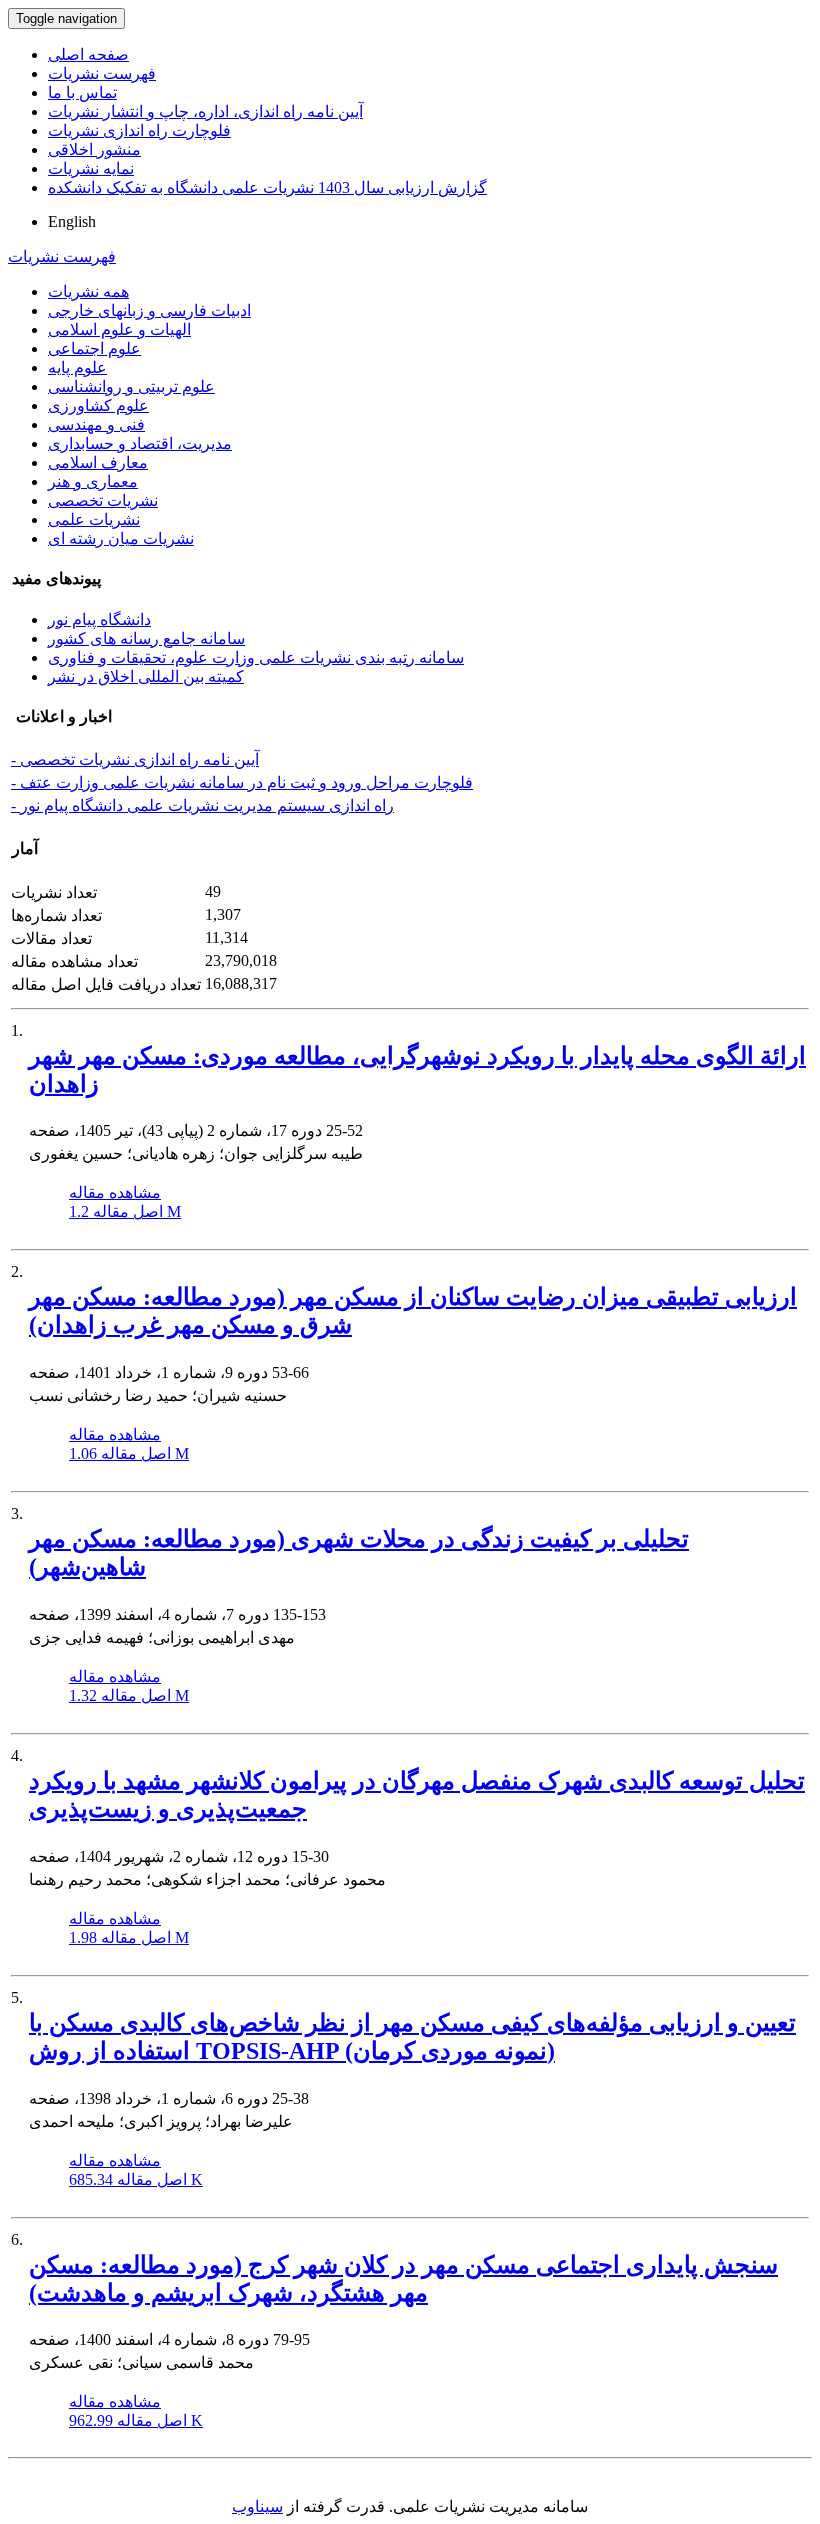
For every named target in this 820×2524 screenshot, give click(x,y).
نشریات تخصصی (103, 500)
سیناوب (257, 2506)
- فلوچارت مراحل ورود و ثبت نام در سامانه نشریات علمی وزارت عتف (242, 782)
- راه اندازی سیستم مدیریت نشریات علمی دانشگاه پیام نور (202, 805)
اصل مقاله (125, 1211)
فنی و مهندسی (96, 424)
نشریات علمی (94, 519)
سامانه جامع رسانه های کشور (146, 638)
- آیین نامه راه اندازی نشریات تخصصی (135, 759)
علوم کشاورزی (98, 405)
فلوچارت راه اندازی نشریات (139, 130)
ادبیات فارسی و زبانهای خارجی (149, 310)
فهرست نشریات (102, 73)
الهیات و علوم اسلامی (119, 329)
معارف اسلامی (98, 462)
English (72, 221)
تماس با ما (82, 92)
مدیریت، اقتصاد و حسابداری (140, 443)
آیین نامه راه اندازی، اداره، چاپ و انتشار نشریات (205, 111)
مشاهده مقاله (115, 1192)
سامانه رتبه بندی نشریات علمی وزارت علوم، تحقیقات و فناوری (256, 657)
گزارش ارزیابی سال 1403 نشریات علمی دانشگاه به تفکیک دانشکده (267, 187)
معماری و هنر (93, 481)
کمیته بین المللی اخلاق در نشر (146, 676)
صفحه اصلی (88, 54)
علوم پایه (77, 367)
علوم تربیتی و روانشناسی (131, 386)
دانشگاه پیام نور (99, 619)
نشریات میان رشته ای (121, 538)
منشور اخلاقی (94, 149)
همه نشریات (88, 291)
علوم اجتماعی (94, 348)
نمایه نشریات (91, 168)
